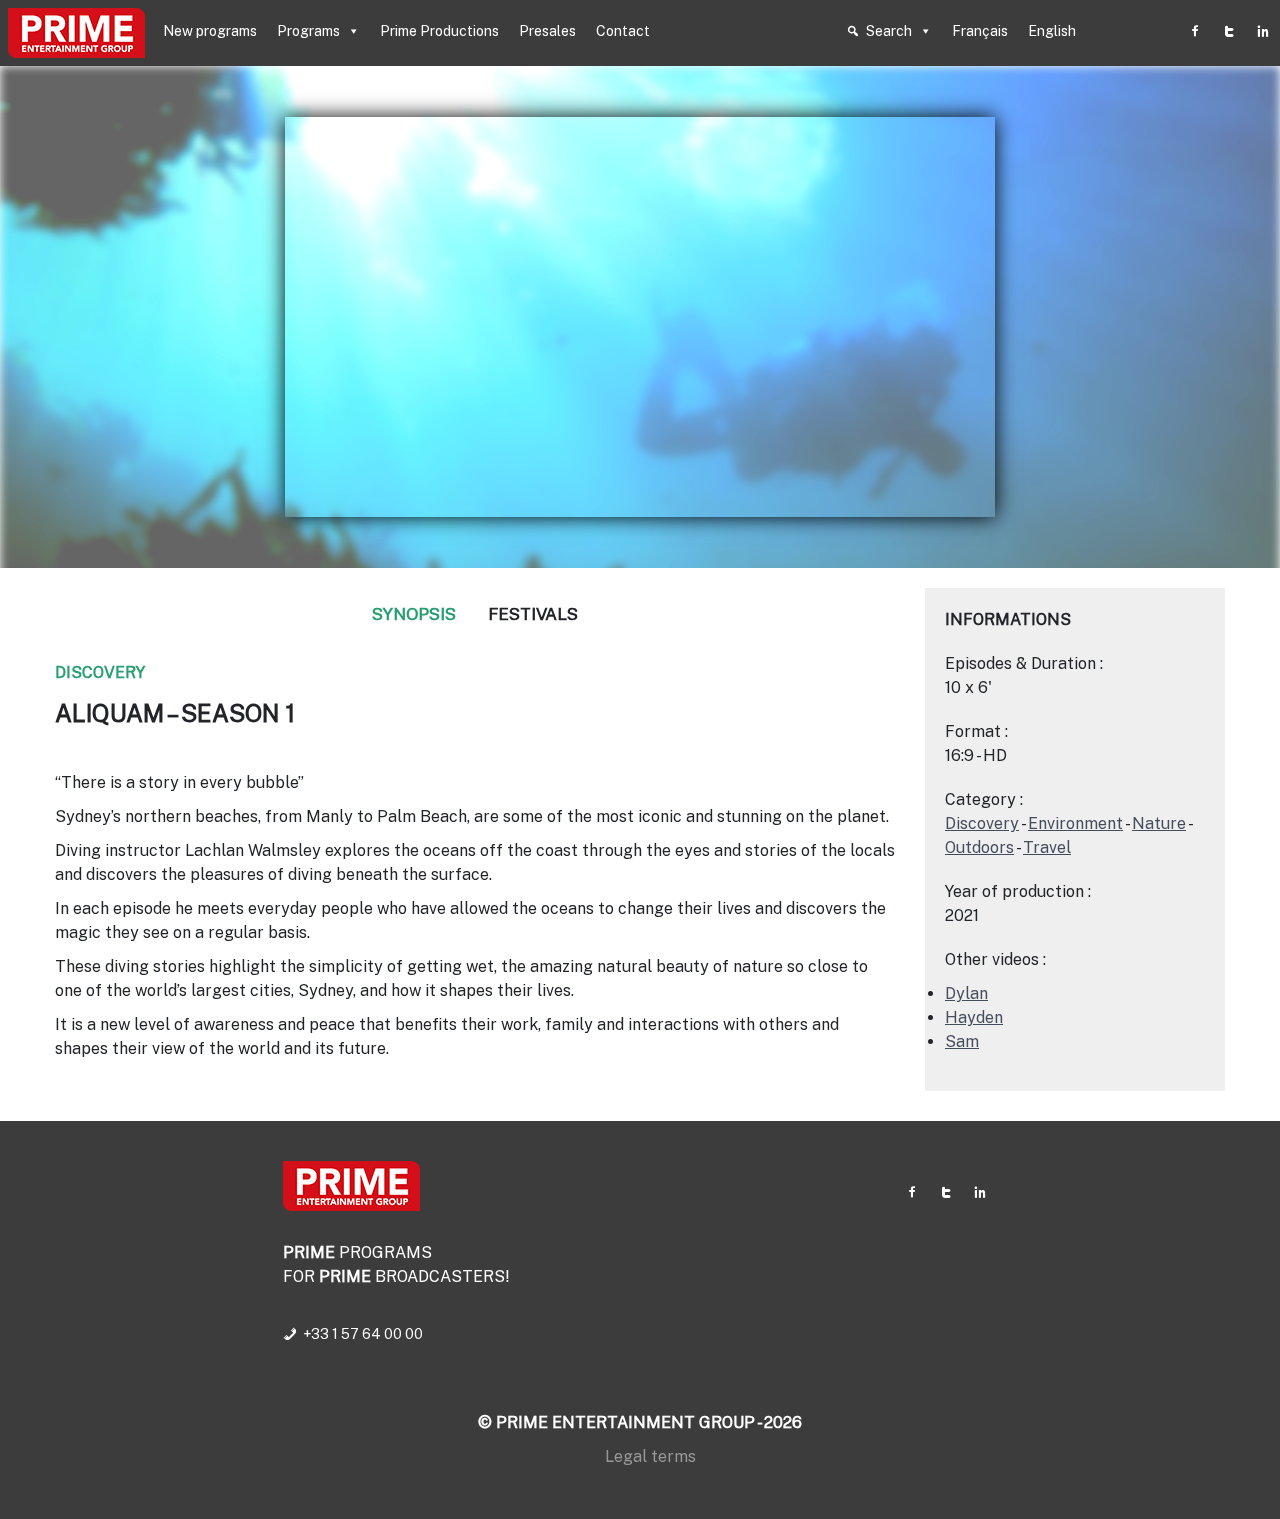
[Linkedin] (1263, 31)
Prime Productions (439, 31)
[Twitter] (1229, 31)
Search (889, 31)
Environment (1075, 823)
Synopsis (414, 614)
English (1052, 31)
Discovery (100, 672)
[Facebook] (1195, 31)
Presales (547, 31)
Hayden (974, 1017)
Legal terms (650, 1456)
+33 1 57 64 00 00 (363, 1334)
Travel (1047, 847)
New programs (210, 31)
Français (980, 31)
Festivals (533, 614)
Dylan (966, 993)
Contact (623, 31)
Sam (962, 1041)
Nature (1159, 823)
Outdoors (979, 847)
